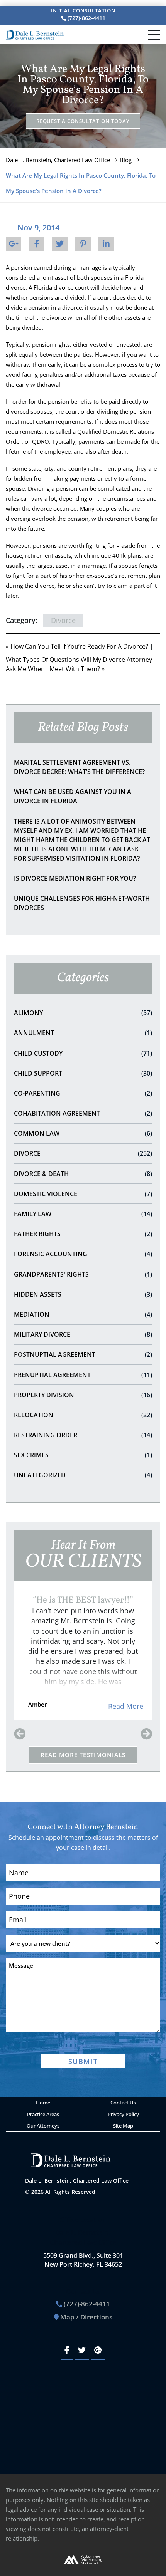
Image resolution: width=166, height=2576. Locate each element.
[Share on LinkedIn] (106, 244)
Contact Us (123, 2103)
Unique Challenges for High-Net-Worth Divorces (82, 903)
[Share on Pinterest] (83, 244)
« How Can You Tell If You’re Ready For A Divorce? (77, 646)
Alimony (83, 1013)
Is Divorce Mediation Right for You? (75, 878)
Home (43, 2103)
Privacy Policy (123, 2114)
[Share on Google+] (14, 244)
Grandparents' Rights (83, 1274)
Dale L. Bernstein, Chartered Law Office (58, 160)
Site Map (123, 2126)
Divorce (83, 1153)
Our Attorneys (43, 2126)
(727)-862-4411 (86, 18)
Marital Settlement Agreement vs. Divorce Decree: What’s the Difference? (79, 767)
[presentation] (20, 1734)
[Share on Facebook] (37, 244)
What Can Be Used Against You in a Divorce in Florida (73, 796)
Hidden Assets (83, 1294)
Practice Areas (43, 2114)
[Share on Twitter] (60, 244)
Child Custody (83, 1053)
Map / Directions (86, 2317)
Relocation (83, 1415)
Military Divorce (83, 1334)
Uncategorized (83, 1475)
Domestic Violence (83, 1194)
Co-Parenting (83, 1093)
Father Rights (83, 1234)
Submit (83, 2061)
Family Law (83, 1214)
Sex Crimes (83, 1455)
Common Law (83, 1133)
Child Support (83, 1073)
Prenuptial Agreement (83, 1375)
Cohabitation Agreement (83, 1113)
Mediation (83, 1314)
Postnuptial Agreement (83, 1354)
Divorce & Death (83, 1174)
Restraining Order (83, 1435)
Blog (126, 160)
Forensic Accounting (83, 1254)
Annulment (83, 1033)
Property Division (83, 1395)
